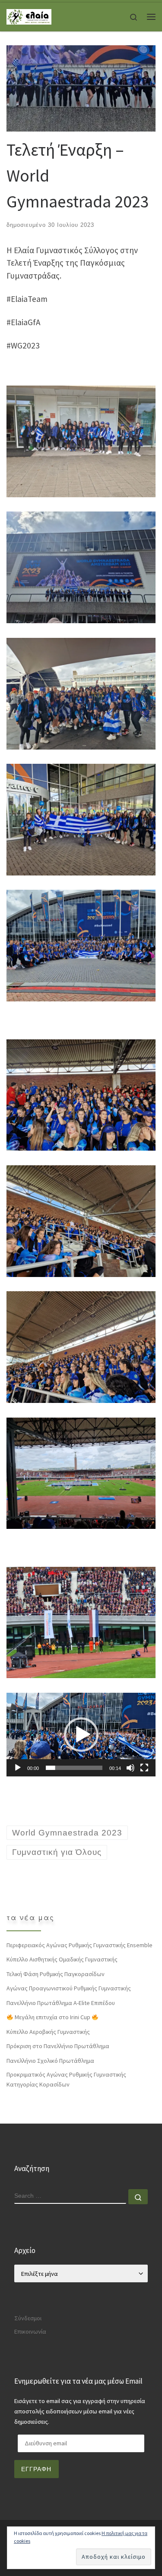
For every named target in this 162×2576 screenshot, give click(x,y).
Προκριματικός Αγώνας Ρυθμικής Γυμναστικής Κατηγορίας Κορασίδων (66, 2079)
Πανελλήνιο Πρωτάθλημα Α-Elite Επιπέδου (61, 2003)
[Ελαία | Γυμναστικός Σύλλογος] (29, 16)
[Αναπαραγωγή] (18, 1768)
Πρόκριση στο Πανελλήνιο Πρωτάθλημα (58, 2046)
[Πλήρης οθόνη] (144, 1768)
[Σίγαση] (130, 1768)
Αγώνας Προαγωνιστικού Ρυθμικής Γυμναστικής (69, 1988)
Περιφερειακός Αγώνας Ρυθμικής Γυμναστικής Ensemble (79, 1945)
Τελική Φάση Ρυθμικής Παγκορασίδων (56, 1974)
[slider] (74, 1768)
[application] (81, 1735)
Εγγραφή (36, 2469)
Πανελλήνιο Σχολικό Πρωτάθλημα (50, 2061)
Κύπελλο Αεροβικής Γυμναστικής (48, 2032)
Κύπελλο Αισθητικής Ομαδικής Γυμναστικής (62, 1959)
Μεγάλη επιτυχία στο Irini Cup (52, 2017)
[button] (81, 1735)
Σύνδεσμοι (28, 2318)
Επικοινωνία (30, 2331)
